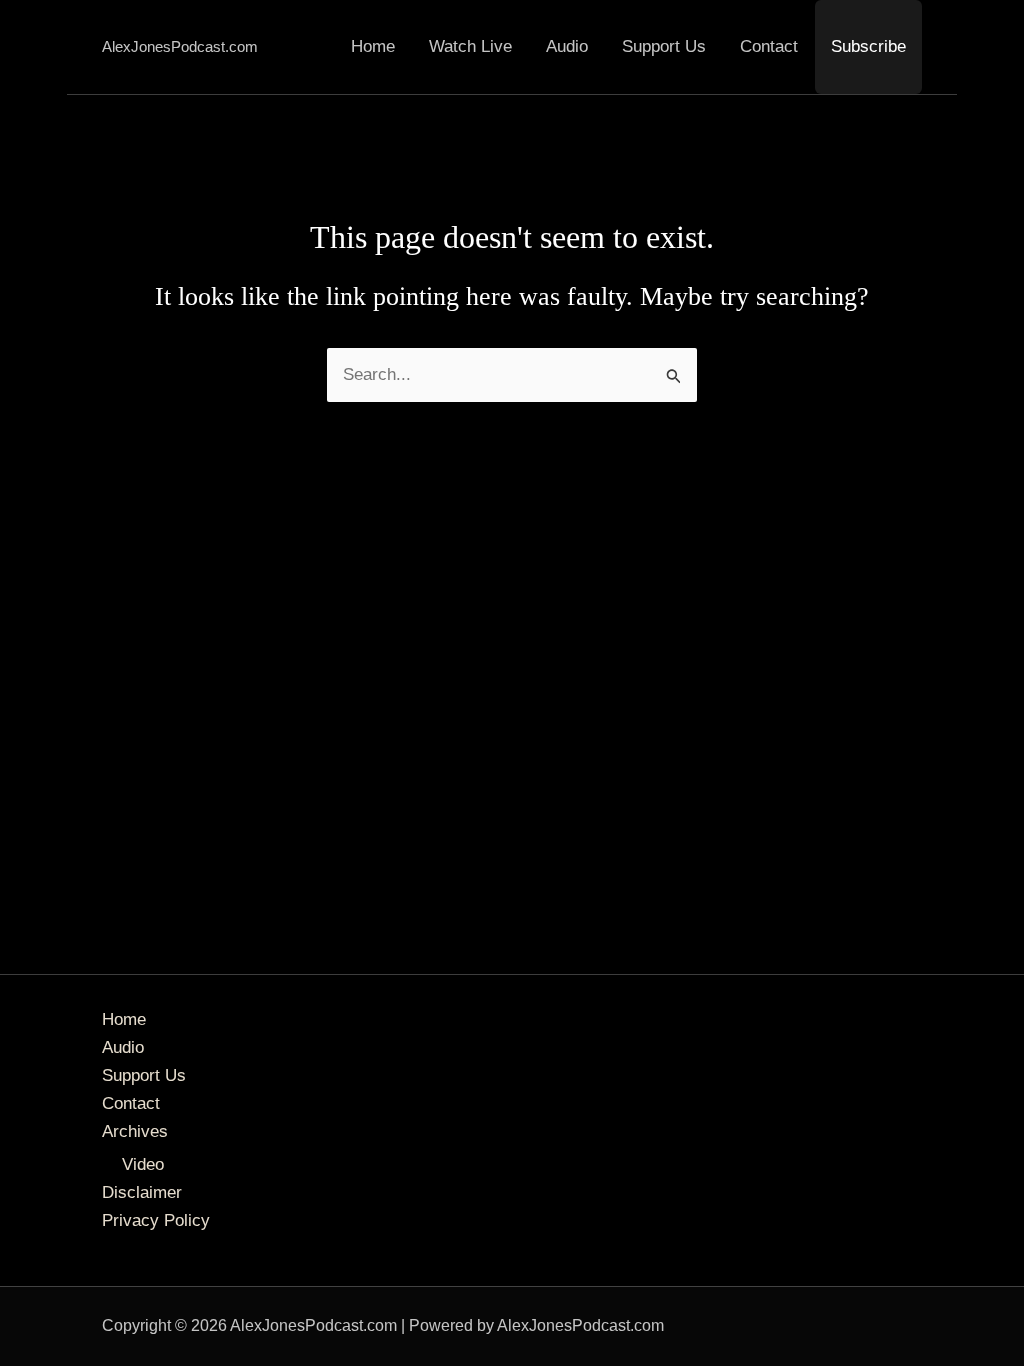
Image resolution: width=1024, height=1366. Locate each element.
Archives (135, 1131)
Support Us (664, 46)
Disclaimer (142, 1192)
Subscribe (868, 46)
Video (143, 1164)
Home (373, 46)
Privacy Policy (156, 1220)
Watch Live (470, 46)
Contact (769, 46)
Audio (567, 46)
